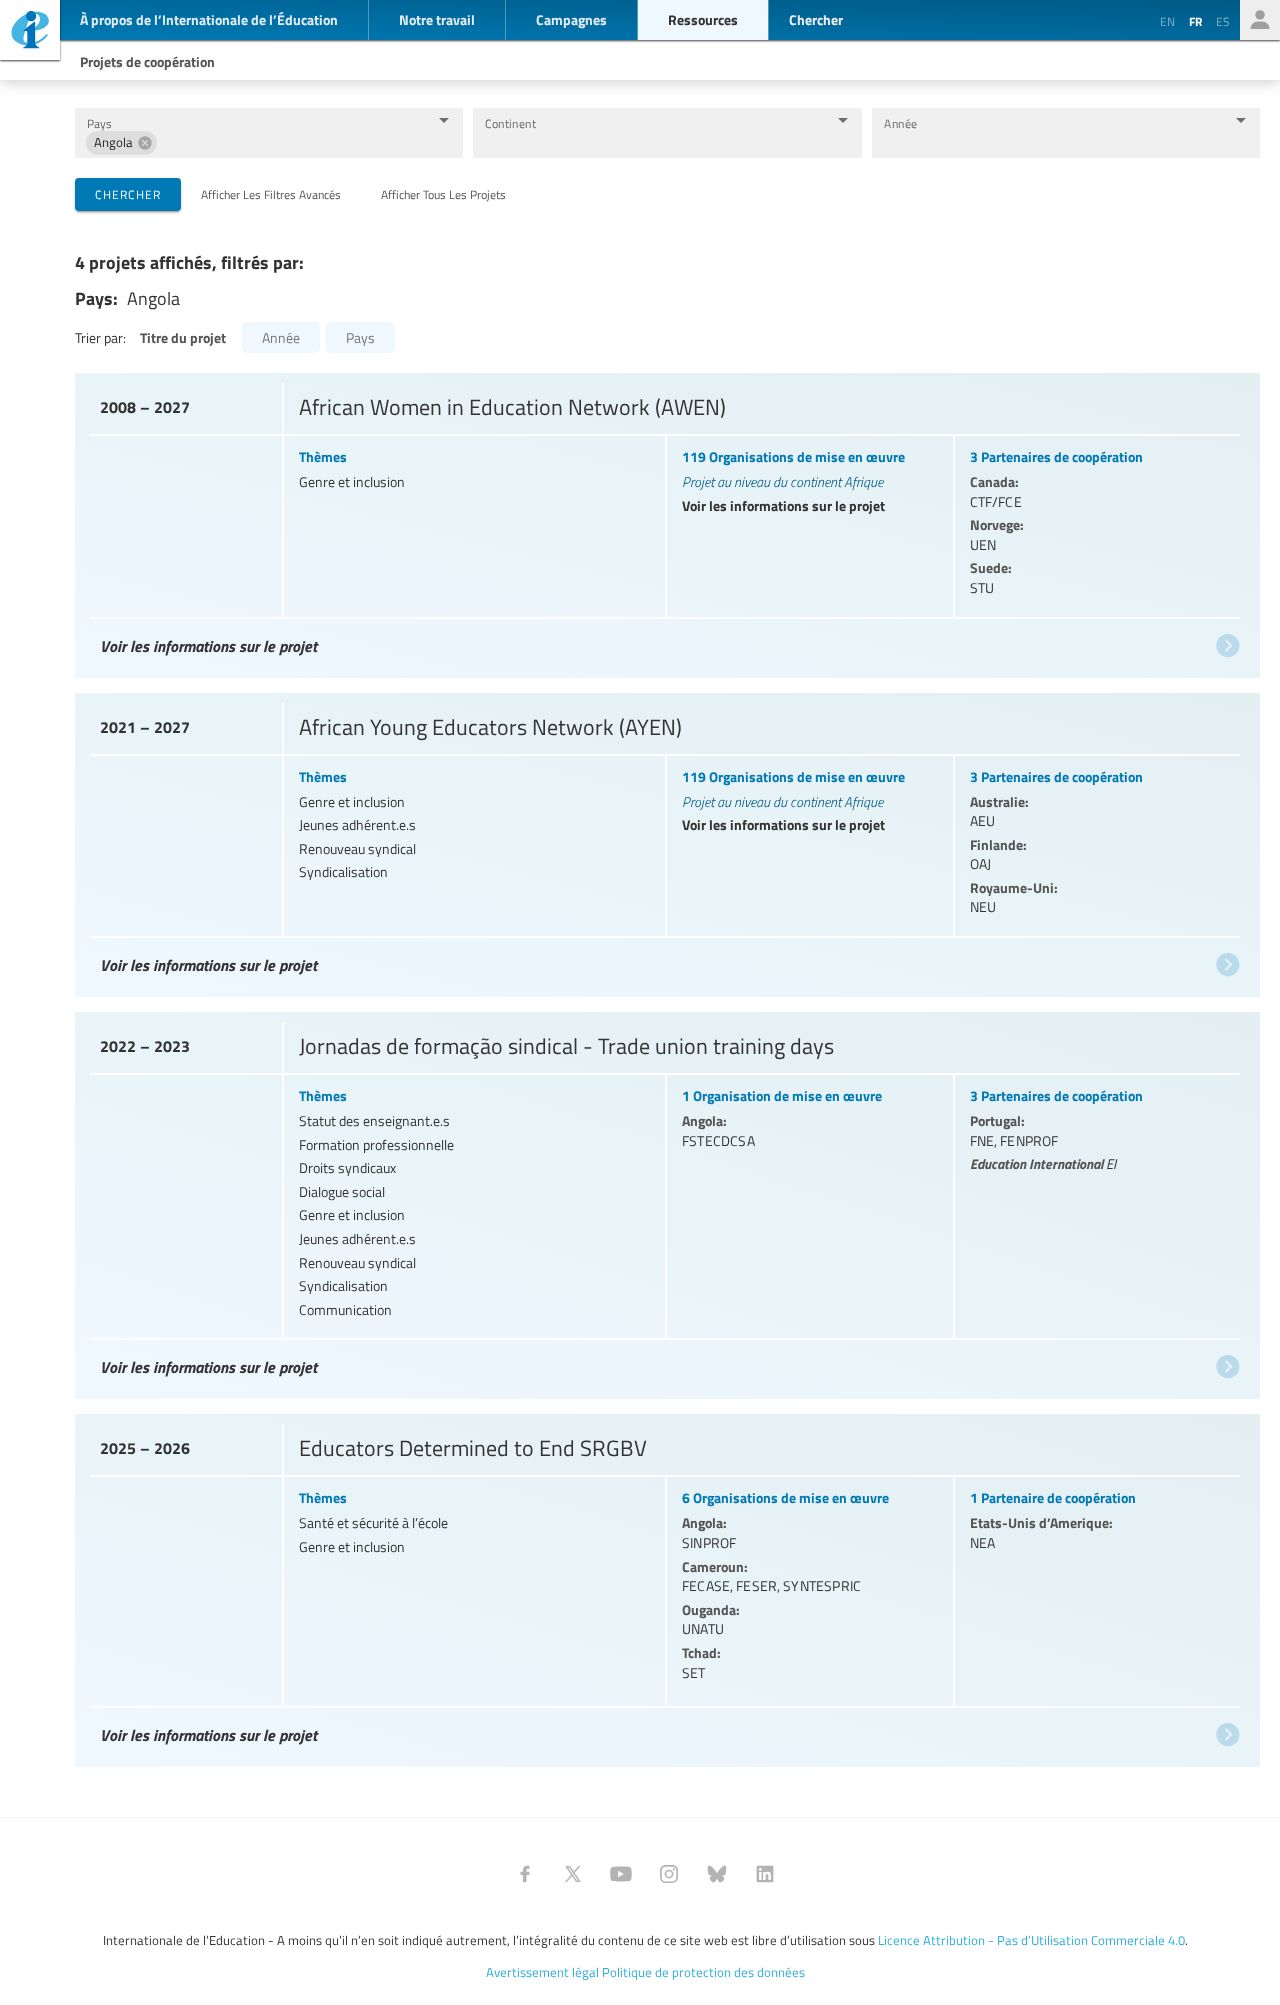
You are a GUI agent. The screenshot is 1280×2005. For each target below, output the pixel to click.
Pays (99, 123)
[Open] (444, 120)
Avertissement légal (542, 1972)
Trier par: (100, 337)
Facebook (525, 1874)
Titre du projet (183, 337)
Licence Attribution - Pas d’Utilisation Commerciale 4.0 (1031, 1940)
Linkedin (765, 1874)
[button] (121, 143)
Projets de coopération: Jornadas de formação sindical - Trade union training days (665, 1200)
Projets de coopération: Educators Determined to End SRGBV (665, 1585)
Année (900, 123)
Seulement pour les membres (1260, 20)
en (1167, 21)
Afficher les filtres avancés (271, 194)
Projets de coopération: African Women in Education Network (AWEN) (665, 520)
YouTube (621, 1874)
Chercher (128, 194)
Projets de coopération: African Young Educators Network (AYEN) (665, 840)
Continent (510, 123)
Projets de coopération (147, 61)
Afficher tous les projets (443, 194)
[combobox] (292, 142)
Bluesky (717, 1874)
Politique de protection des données (703, 1972)
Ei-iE (30, 32)
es (1223, 21)
